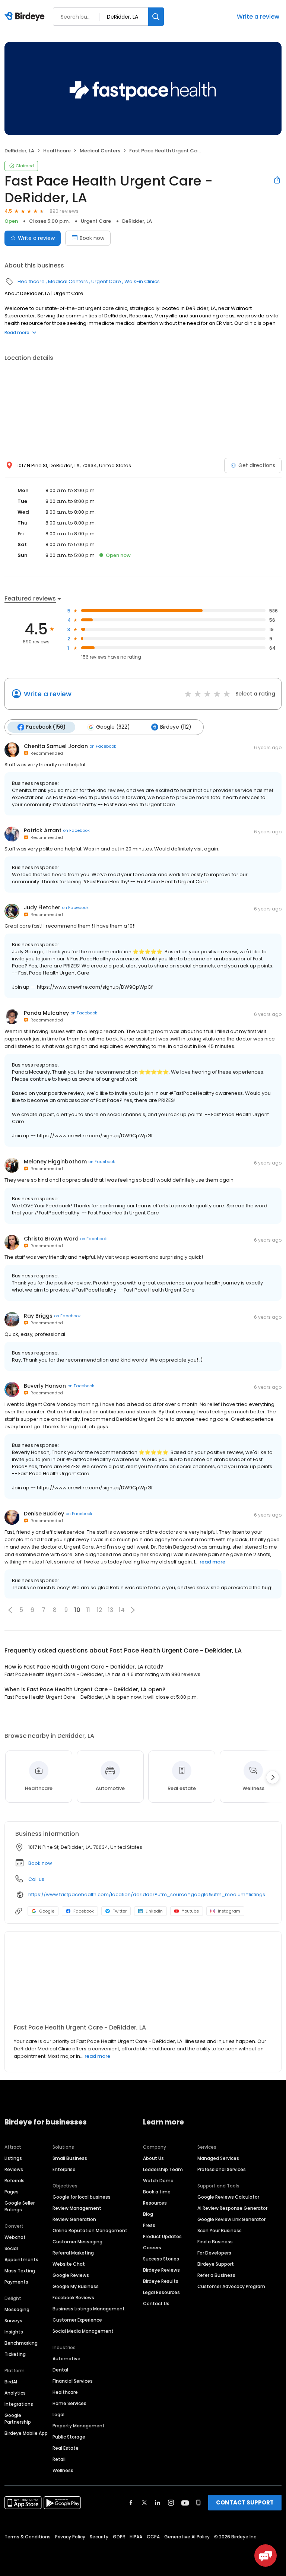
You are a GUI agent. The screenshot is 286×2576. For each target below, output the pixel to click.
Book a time (157, 2192)
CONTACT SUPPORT (245, 2502)
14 (122, 1610)
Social (11, 2248)
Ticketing (15, 2354)
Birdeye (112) (176, 727)
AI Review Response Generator (232, 2208)
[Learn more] (143, 1981)
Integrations (19, 2404)
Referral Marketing (73, 2253)
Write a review (258, 17)
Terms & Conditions (28, 2537)
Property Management (79, 2426)
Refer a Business (216, 2275)
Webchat (15, 2237)
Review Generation (74, 2219)
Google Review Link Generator (231, 2219)
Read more (17, 332)
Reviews (14, 2169)
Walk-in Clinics (142, 281)
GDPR (119, 2537)
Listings (13, 2158)
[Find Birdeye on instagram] (171, 2503)
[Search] (156, 17)
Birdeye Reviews (161, 2270)
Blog (148, 2214)
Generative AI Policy (187, 2537)
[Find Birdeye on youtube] (185, 2503)
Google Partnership (18, 2419)
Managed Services (218, 2158)
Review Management (77, 2208)
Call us (36, 1879)
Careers (152, 2248)
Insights (14, 2332)
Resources (155, 2203)
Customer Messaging (77, 2242)
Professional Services (222, 2169)
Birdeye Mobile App (26, 2433)
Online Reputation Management (90, 2230)
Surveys (13, 2321)
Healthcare (57, 151)
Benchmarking (21, 2343)
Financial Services (73, 2381)
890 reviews (64, 211)
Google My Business (76, 2286)
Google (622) (113, 727)
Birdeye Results (161, 2281)
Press (149, 2225)
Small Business (70, 2158)
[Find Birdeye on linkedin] (158, 2503)
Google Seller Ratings (20, 2206)
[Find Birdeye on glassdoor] (198, 2503)
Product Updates (162, 2236)
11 (88, 1610)
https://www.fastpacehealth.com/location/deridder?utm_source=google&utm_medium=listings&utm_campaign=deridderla (150, 1894)
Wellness (63, 2470)
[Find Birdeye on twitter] (144, 2503)
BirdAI (11, 2382)
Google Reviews (71, 2275)
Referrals (15, 2181)
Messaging (17, 2309)
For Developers (214, 2253)
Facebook (84, 1911)
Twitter (120, 1911)
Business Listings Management (89, 2309)
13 (111, 1610)
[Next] (273, 1777)
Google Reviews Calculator (228, 2197)
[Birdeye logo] (26, 17)
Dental (60, 2370)
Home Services (69, 2403)
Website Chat (69, 2264)
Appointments (21, 2260)
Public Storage (69, 2437)
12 (99, 1610)
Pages (12, 2192)
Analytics (15, 2393)
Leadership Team (163, 2169)
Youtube (190, 1911)
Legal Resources (161, 2292)
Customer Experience (77, 2320)
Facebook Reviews (73, 2298)
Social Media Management (83, 2331)
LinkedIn (154, 1911)
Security (99, 2537)
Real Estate (66, 2448)
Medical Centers (100, 151)
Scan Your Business (220, 2230)
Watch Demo (158, 2181)
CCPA (153, 2537)
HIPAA (136, 2537)
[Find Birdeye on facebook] (131, 2503)
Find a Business (215, 2242)
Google (47, 1911)
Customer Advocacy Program (231, 2286)
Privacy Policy (70, 2537)
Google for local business (82, 2197)
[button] (10, 1610)
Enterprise (64, 2169)
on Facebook (103, 746)
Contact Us (156, 2303)
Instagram (229, 1911)
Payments (16, 2282)
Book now (92, 238)
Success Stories (161, 2259)
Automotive (66, 2359)
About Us (153, 2158)
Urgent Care (96, 221)
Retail (59, 2459)
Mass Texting (20, 2271)
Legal (58, 2415)
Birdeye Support (216, 2264)
